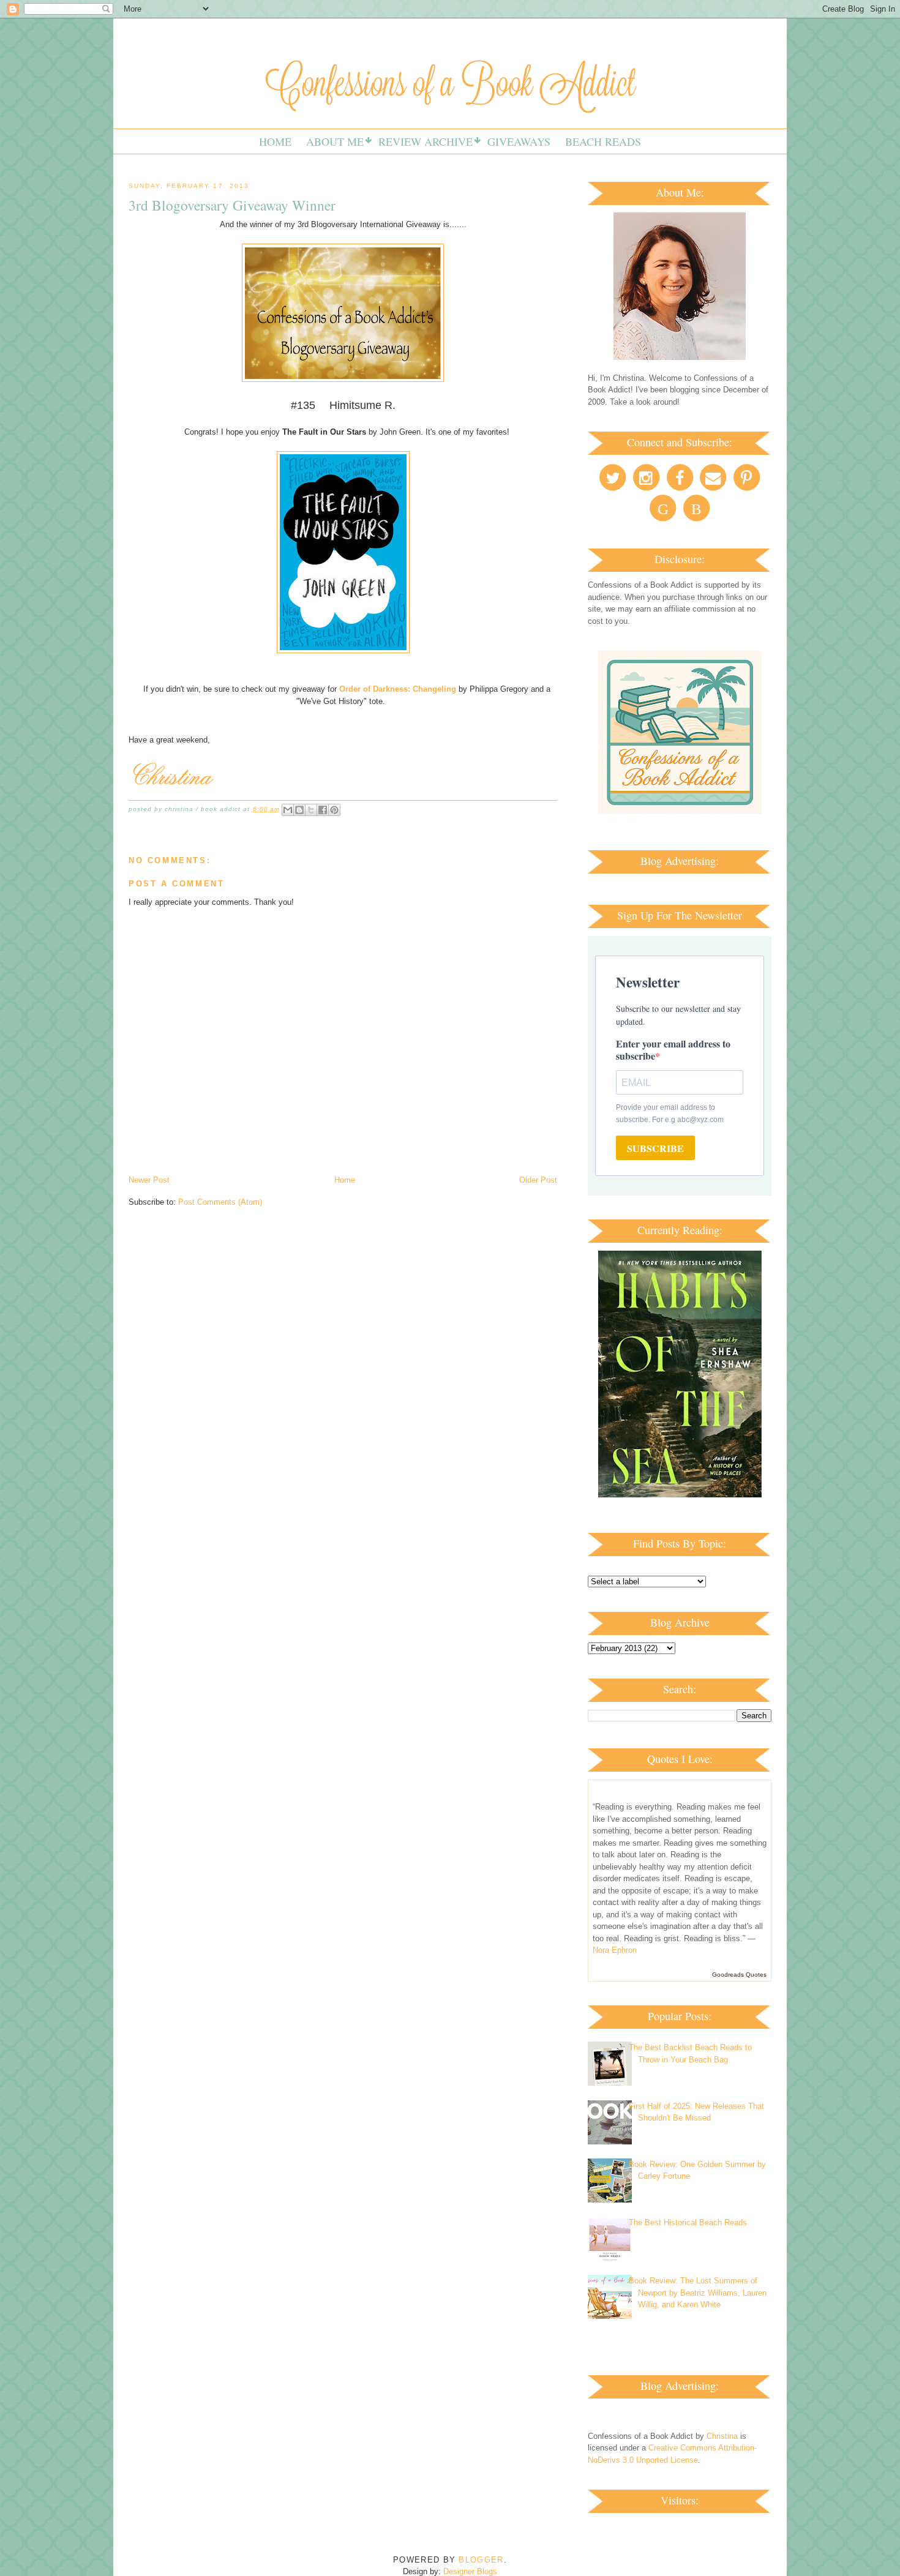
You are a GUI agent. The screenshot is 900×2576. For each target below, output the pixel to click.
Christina (722, 2436)
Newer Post (149, 1180)
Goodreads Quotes (739, 1975)
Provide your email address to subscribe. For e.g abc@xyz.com (670, 1114)
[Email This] (288, 810)
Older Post (538, 1180)
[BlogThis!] (299, 810)
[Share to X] (311, 810)
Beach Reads (603, 141)
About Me (335, 141)
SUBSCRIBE (655, 1148)
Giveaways (519, 141)
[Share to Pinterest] (334, 810)
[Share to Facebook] (323, 810)
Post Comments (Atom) (220, 1202)
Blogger (481, 2560)
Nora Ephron (615, 1950)
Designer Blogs (470, 2571)
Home (275, 141)
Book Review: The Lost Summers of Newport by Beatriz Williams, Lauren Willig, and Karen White (698, 2293)
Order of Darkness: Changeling (398, 689)
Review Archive (426, 141)
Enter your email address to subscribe (673, 1050)
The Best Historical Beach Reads (688, 2222)
